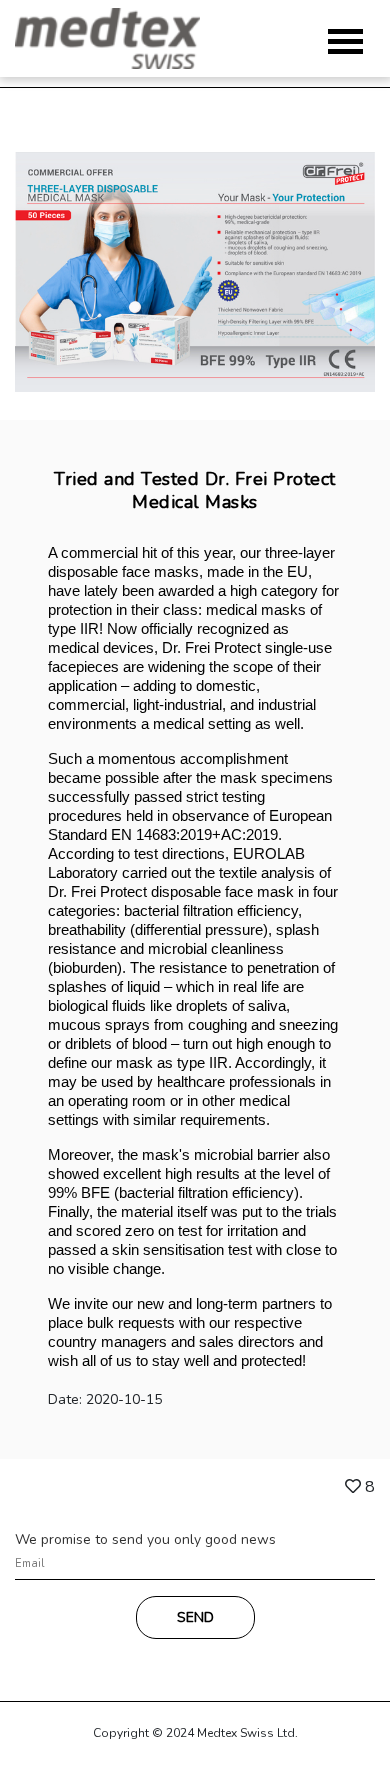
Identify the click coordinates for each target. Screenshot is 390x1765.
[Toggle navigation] (345, 41)
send (195, 1617)
